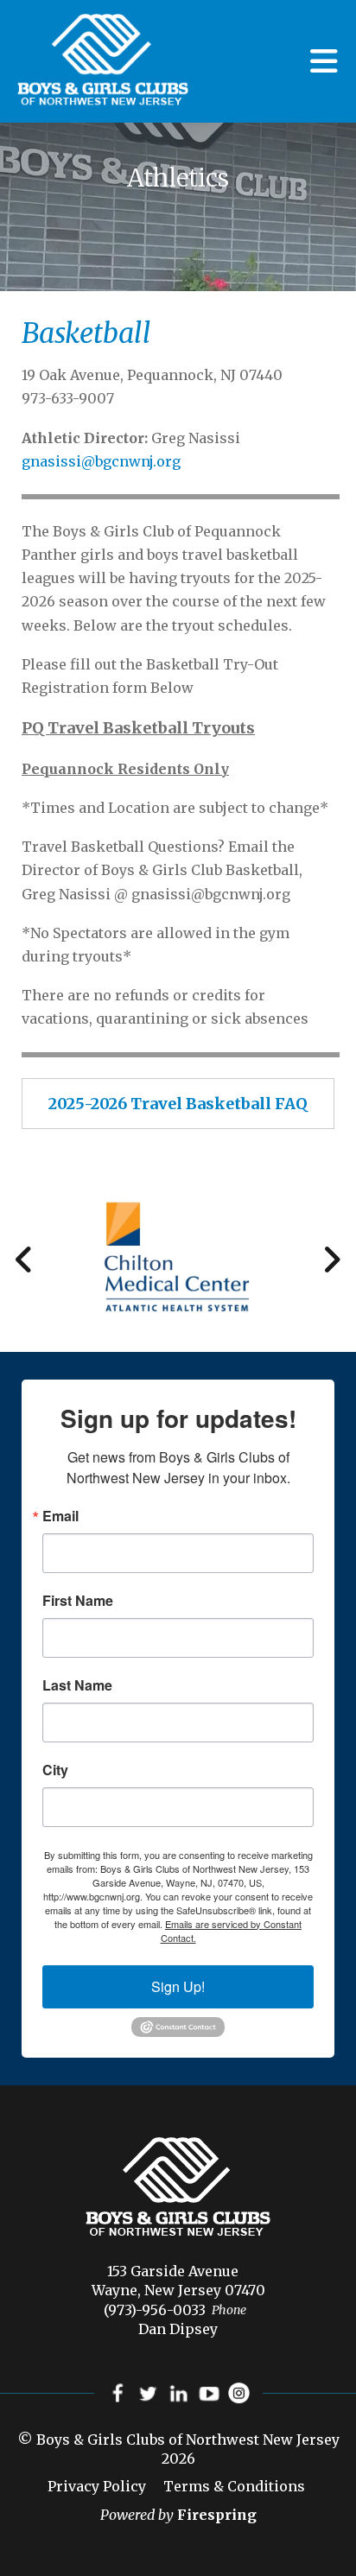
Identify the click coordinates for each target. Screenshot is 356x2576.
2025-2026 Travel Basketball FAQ (178, 1104)
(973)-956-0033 (155, 2310)
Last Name (77, 1685)
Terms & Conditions (234, 2486)
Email (60, 1516)
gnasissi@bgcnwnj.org (101, 461)
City (55, 1770)
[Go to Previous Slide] (25, 1259)
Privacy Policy (97, 2486)
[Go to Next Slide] (331, 1259)
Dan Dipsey (178, 2329)
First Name (78, 1601)
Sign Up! (178, 1986)
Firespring (217, 2515)
